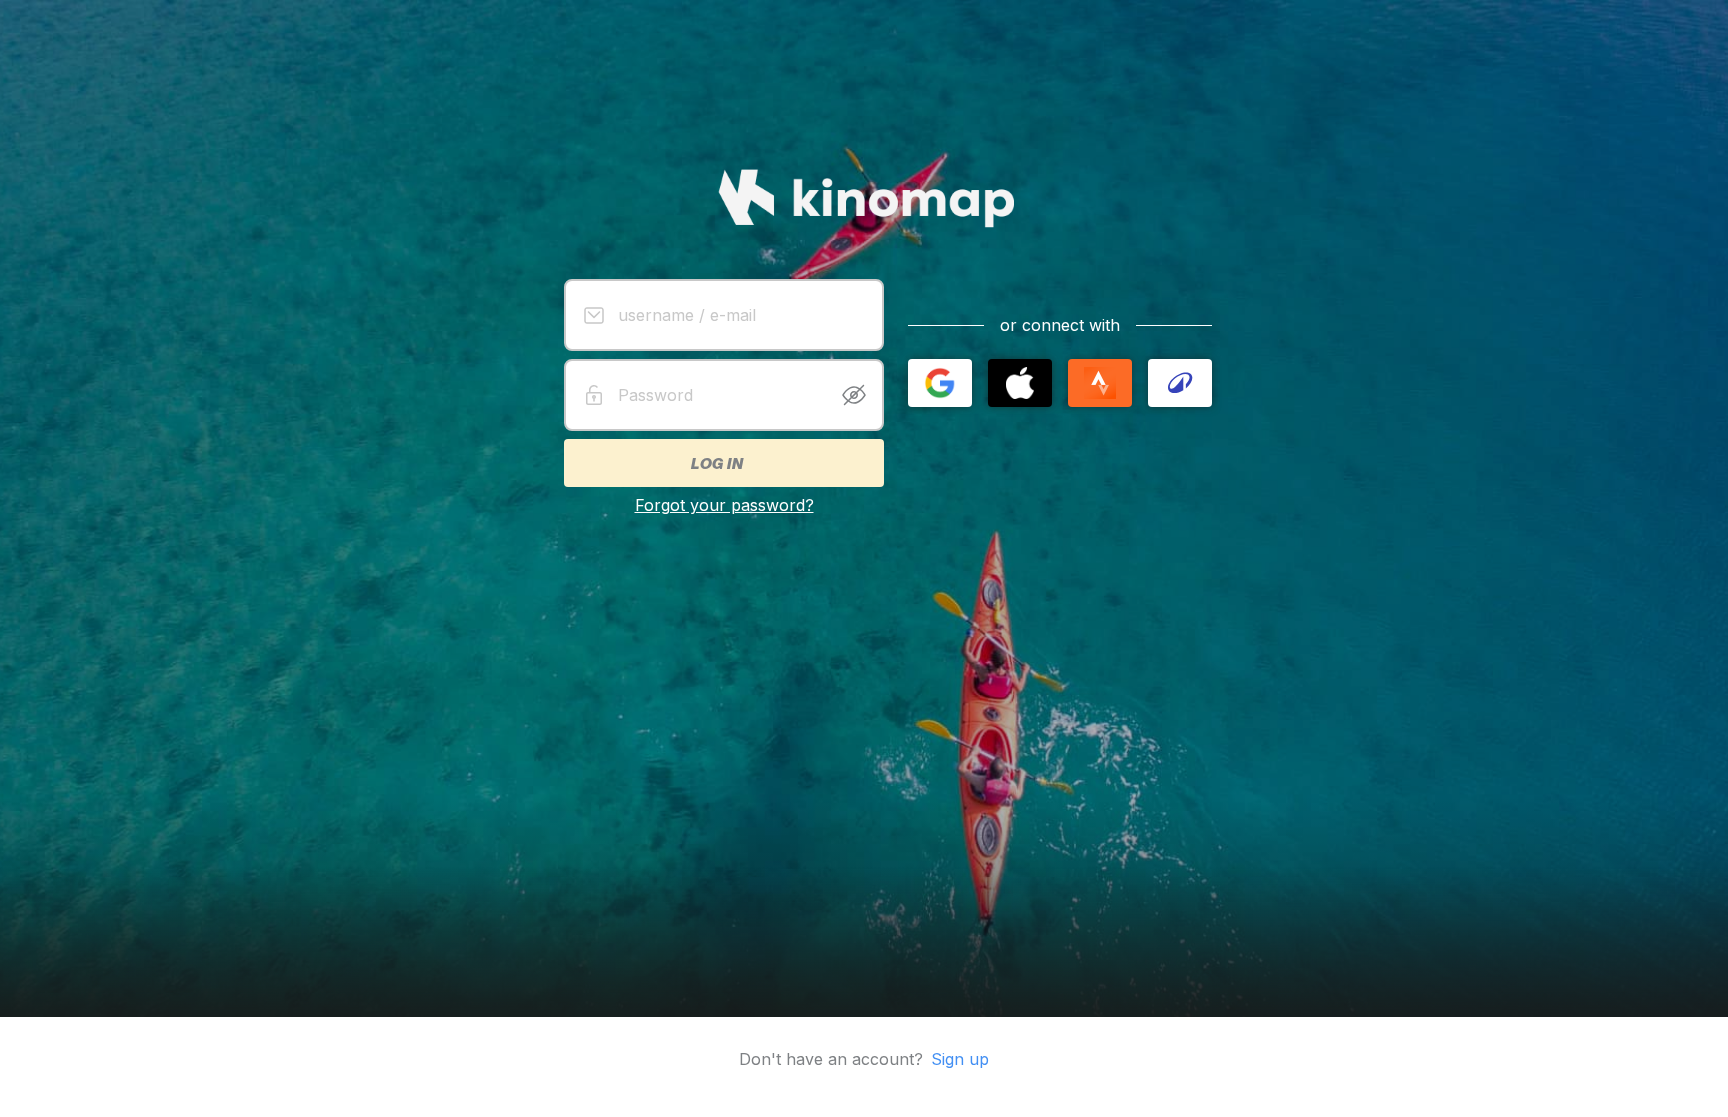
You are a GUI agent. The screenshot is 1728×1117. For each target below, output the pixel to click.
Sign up (960, 1059)
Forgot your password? (724, 505)
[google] (940, 383)
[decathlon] (1180, 383)
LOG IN (716, 463)
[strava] (1100, 383)
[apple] (1020, 383)
